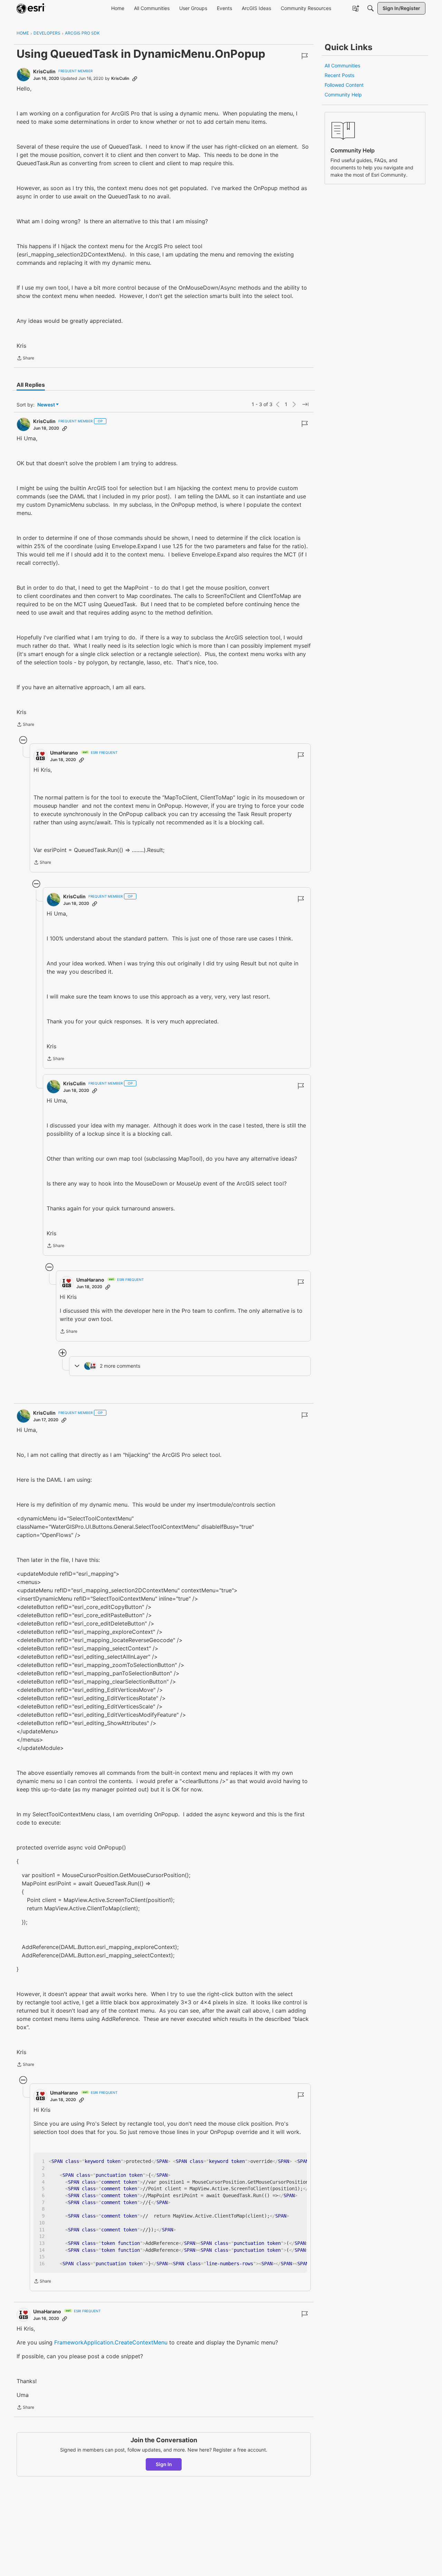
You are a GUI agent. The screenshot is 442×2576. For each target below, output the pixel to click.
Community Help (343, 95)
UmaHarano (64, 753)
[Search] (371, 8)
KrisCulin (44, 71)
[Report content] (305, 56)
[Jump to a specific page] (305, 404)
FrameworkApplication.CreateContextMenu (111, 2342)
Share (25, 359)
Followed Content (344, 85)
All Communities (342, 65)
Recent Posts (339, 75)
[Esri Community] (31, 8)
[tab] (31, 385)
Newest (46, 405)
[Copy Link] (135, 78)
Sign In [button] (164, 2464)
